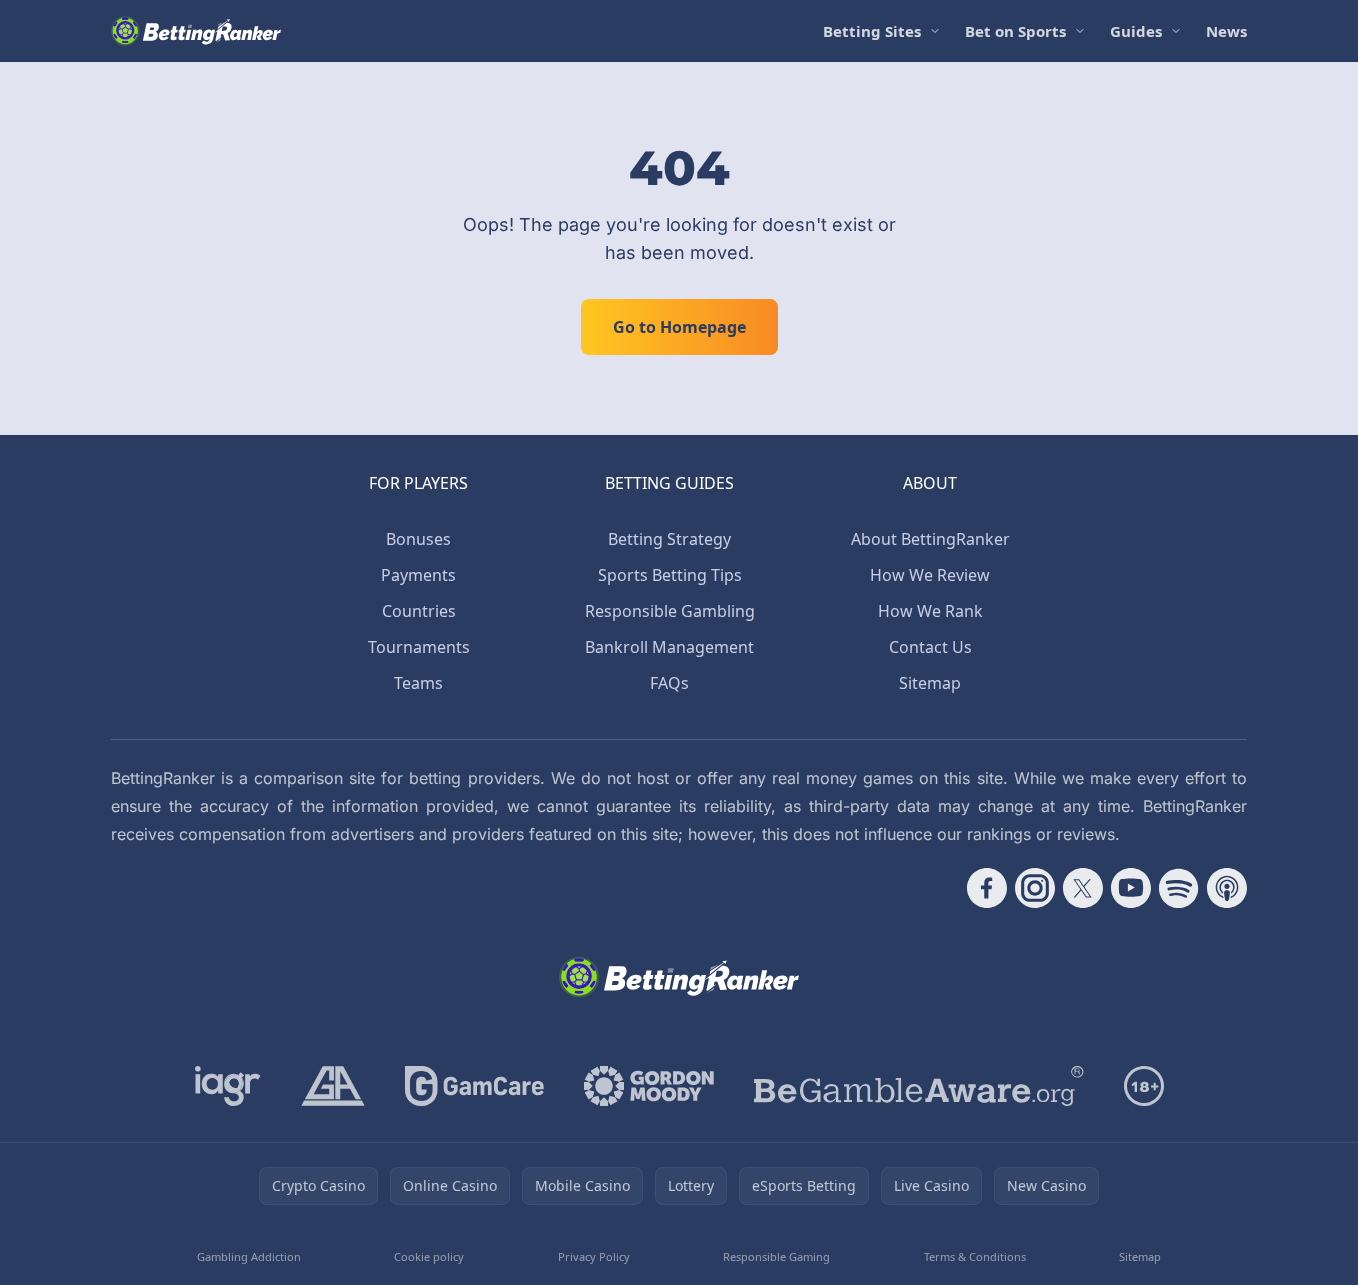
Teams (418, 683)
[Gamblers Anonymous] (333, 1086)
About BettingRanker (930, 539)
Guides (1136, 31)
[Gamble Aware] (919, 1086)
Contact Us (930, 647)
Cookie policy (429, 1256)
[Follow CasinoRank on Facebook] (987, 888)
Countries (419, 611)
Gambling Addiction (249, 1256)
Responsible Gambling (670, 611)
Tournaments (419, 647)
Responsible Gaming (776, 1256)
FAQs (669, 683)
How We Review (930, 575)
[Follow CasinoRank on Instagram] (1035, 888)
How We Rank (930, 611)
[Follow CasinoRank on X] (1083, 888)
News (1226, 31)
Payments (418, 575)
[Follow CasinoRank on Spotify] (1179, 888)
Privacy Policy (594, 1256)
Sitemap (930, 683)
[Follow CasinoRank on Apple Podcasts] (1227, 888)
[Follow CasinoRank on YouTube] (1131, 888)
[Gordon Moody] (649, 1086)
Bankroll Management (669, 647)
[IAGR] (228, 1086)
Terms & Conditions (975, 1256)
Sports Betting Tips (670, 575)
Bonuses (418, 539)
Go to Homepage (679, 327)
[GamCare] (474, 1086)
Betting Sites (872, 31)
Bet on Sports (1015, 31)
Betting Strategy (669, 539)
